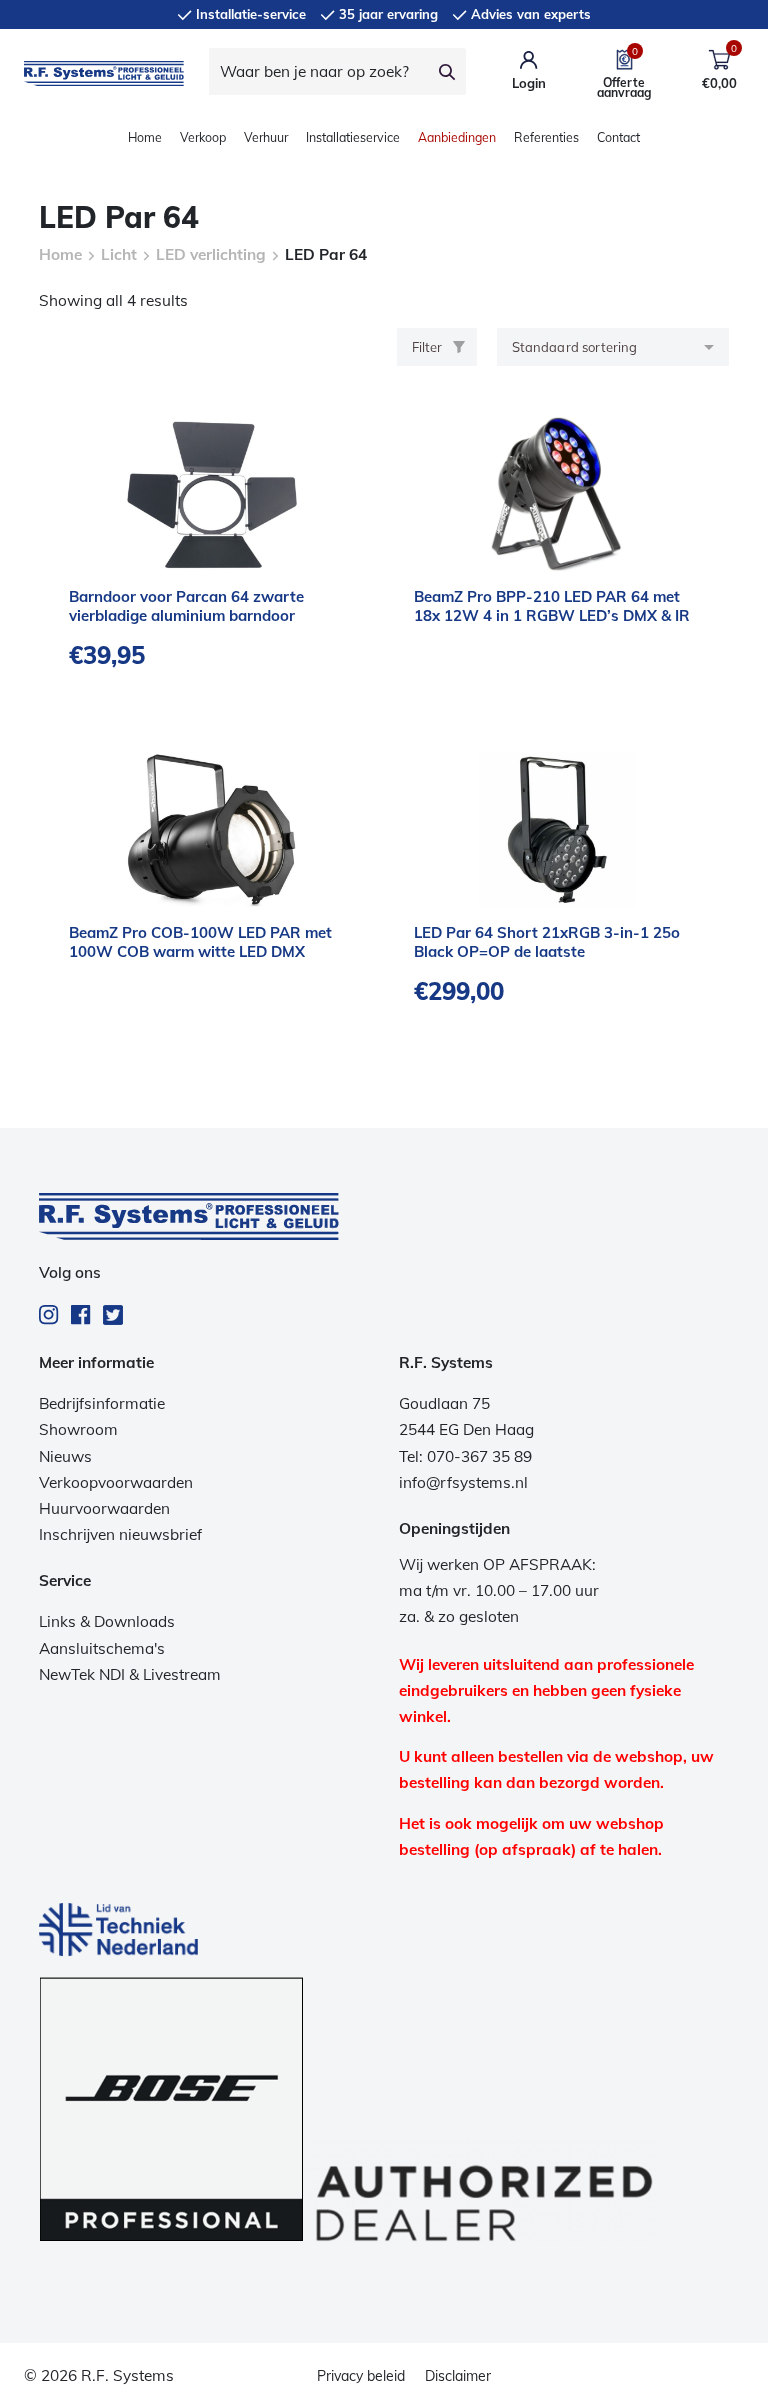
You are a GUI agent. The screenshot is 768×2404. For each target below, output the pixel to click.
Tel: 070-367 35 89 (465, 1456)
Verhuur (266, 137)
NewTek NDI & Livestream (130, 1674)
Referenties (546, 137)
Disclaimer (458, 2376)
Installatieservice (353, 137)
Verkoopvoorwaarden (116, 1482)
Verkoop (203, 137)
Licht (119, 254)
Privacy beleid (361, 2376)
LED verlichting (211, 254)
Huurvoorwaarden (104, 1508)
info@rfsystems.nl (463, 1482)
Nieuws (65, 1456)
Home (145, 137)
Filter (427, 347)
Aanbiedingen (457, 137)
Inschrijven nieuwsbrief (120, 1534)
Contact (618, 137)
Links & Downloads (107, 1621)
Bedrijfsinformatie (102, 1403)
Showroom (78, 1429)
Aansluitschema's (102, 1648)
